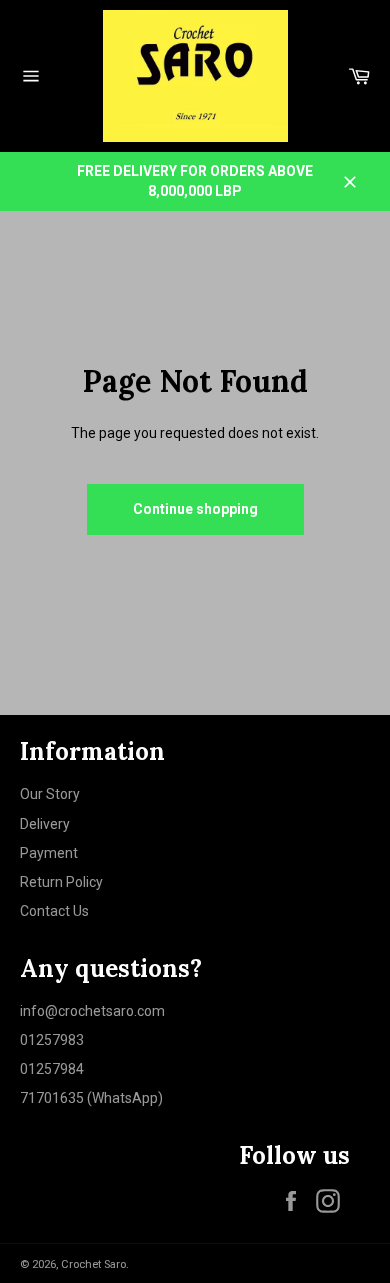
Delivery (45, 824)
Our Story (50, 794)
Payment (49, 853)
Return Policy (61, 882)
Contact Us (54, 911)
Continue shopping (195, 509)
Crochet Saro (93, 1264)
